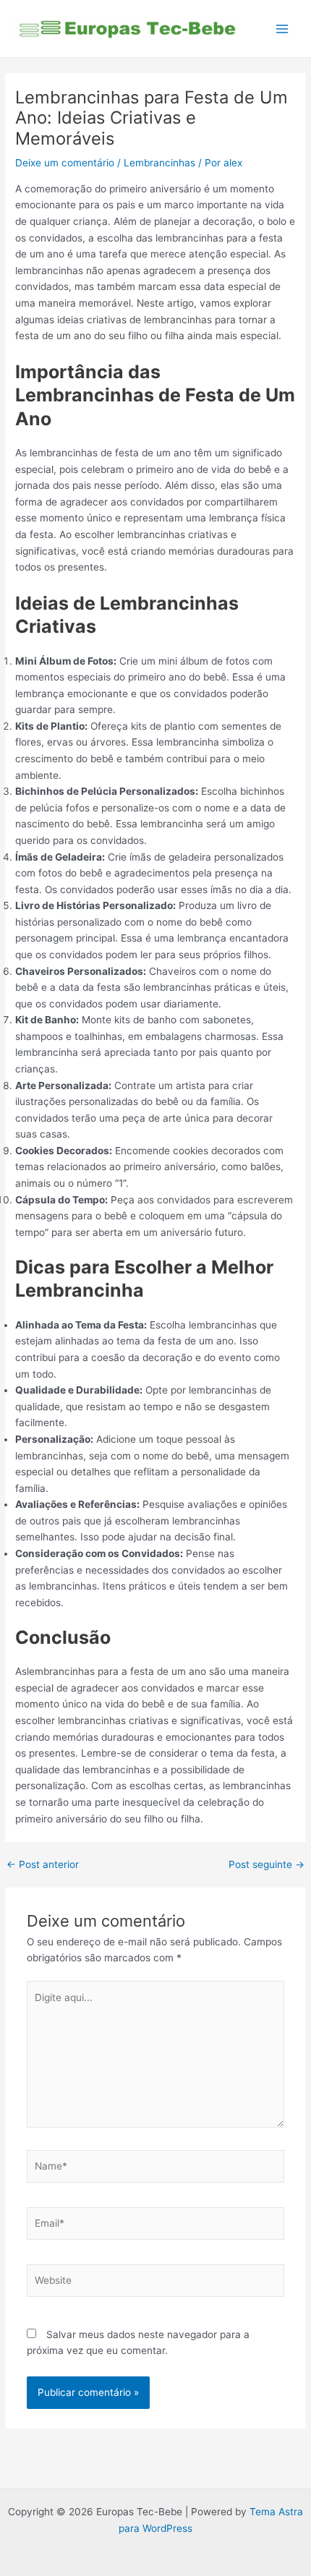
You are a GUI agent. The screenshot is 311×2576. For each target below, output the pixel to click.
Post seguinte (267, 1865)
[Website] (156, 2283)
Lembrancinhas (159, 163)
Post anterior (43, 1865)
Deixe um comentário (65, 163)
